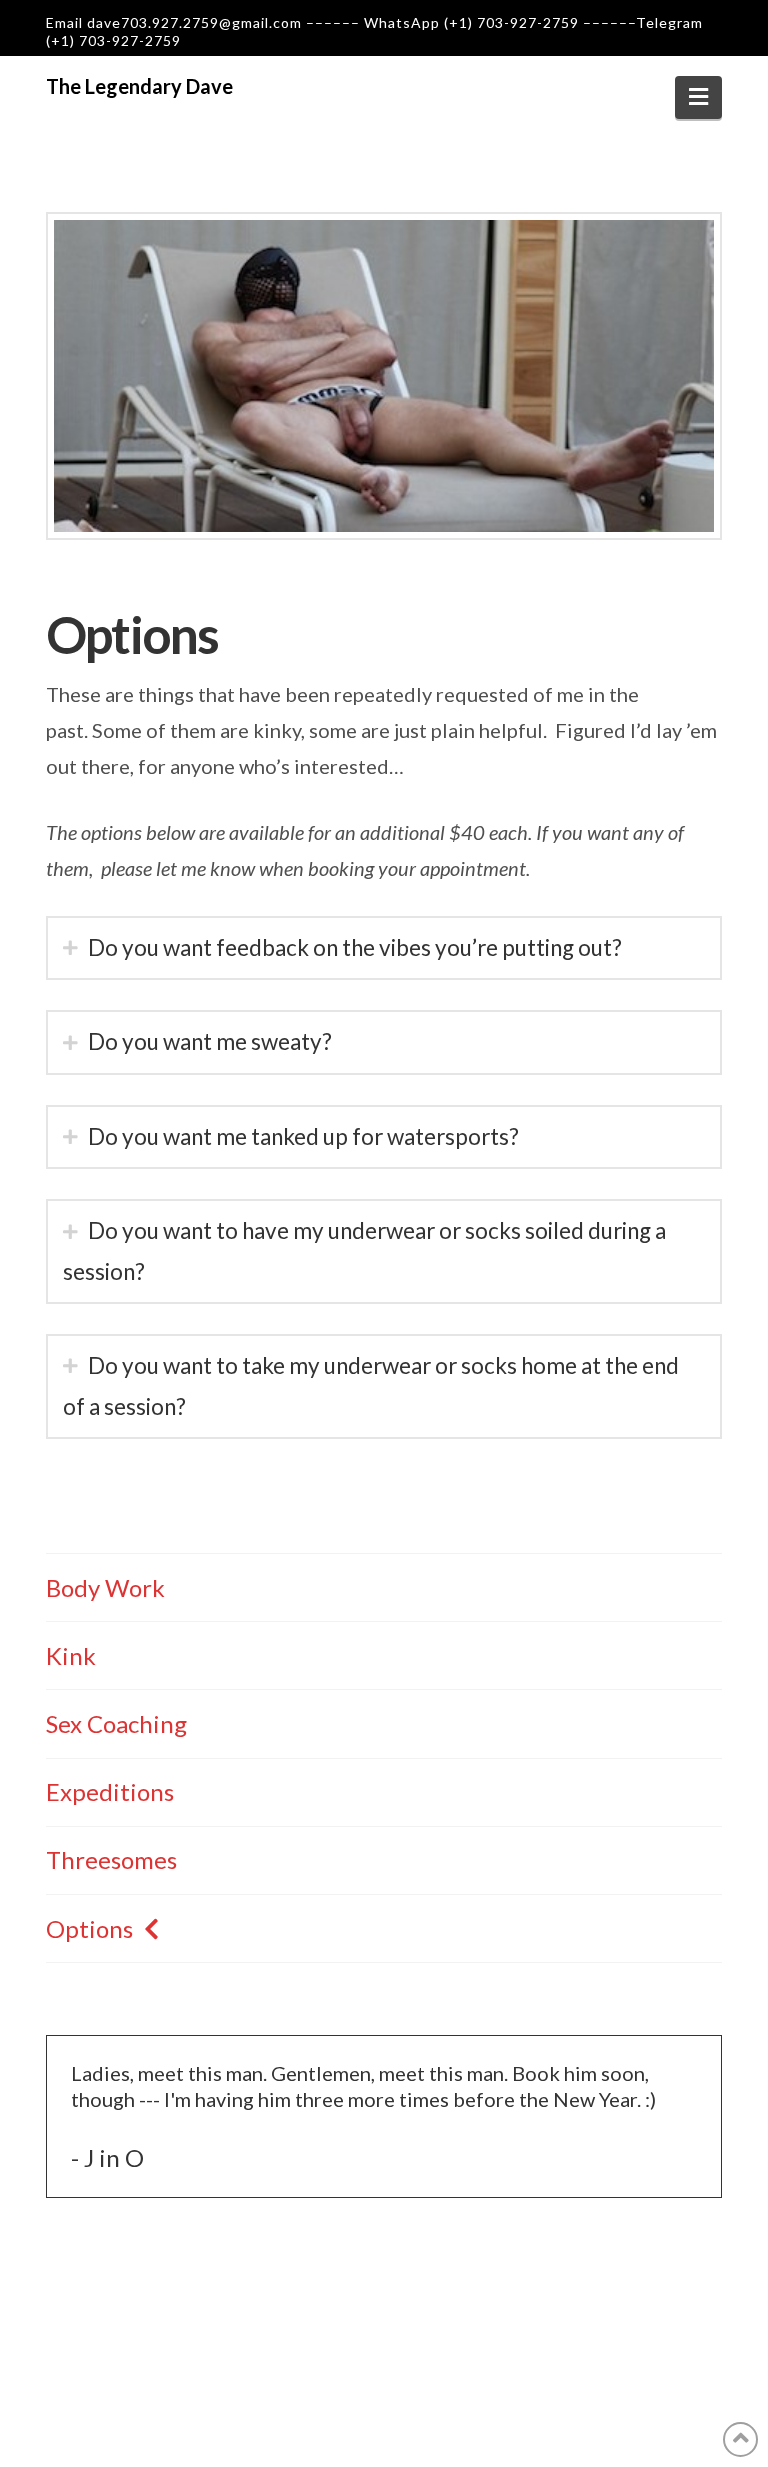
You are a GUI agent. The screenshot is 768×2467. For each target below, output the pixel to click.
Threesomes (111, 1859)
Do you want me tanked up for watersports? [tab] (303, 1136)
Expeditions (110, 1791)
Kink (71, 1655)
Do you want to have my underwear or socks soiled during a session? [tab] (364, 1250)
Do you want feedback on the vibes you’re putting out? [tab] (355, 947)
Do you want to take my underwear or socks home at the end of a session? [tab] (371, 1385)
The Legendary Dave (139, 86)
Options (89, 1928)
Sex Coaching (116, 1723)
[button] (698, 97)
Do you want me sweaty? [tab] (210, 1041)
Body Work (105, 1587)
